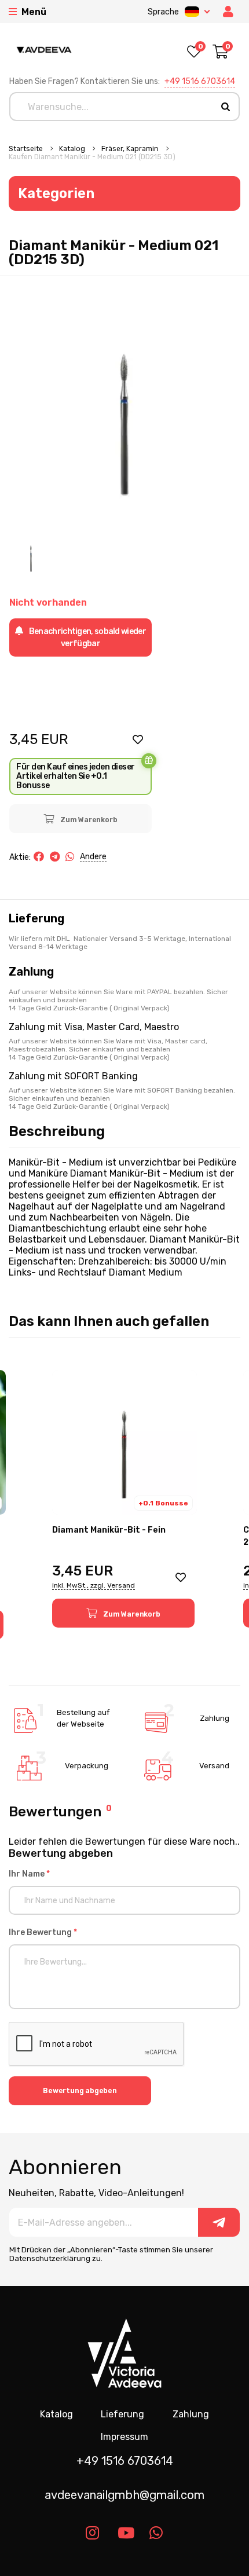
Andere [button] (93, 857)
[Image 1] (31, 556)
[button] (138, 739)
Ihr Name (29, 1874)
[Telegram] (55, 857)
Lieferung (122, 2414)
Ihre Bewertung (43, 1932)
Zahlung (191, 2414)
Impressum (124, 2437)
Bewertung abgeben (80, 2091)
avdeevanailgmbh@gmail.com (124, 2495)
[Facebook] (39, 857)
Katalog (73, 149)
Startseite (27, 149)
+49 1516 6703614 (200, 81)
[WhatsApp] (70, 857)
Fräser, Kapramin (131, 149)
